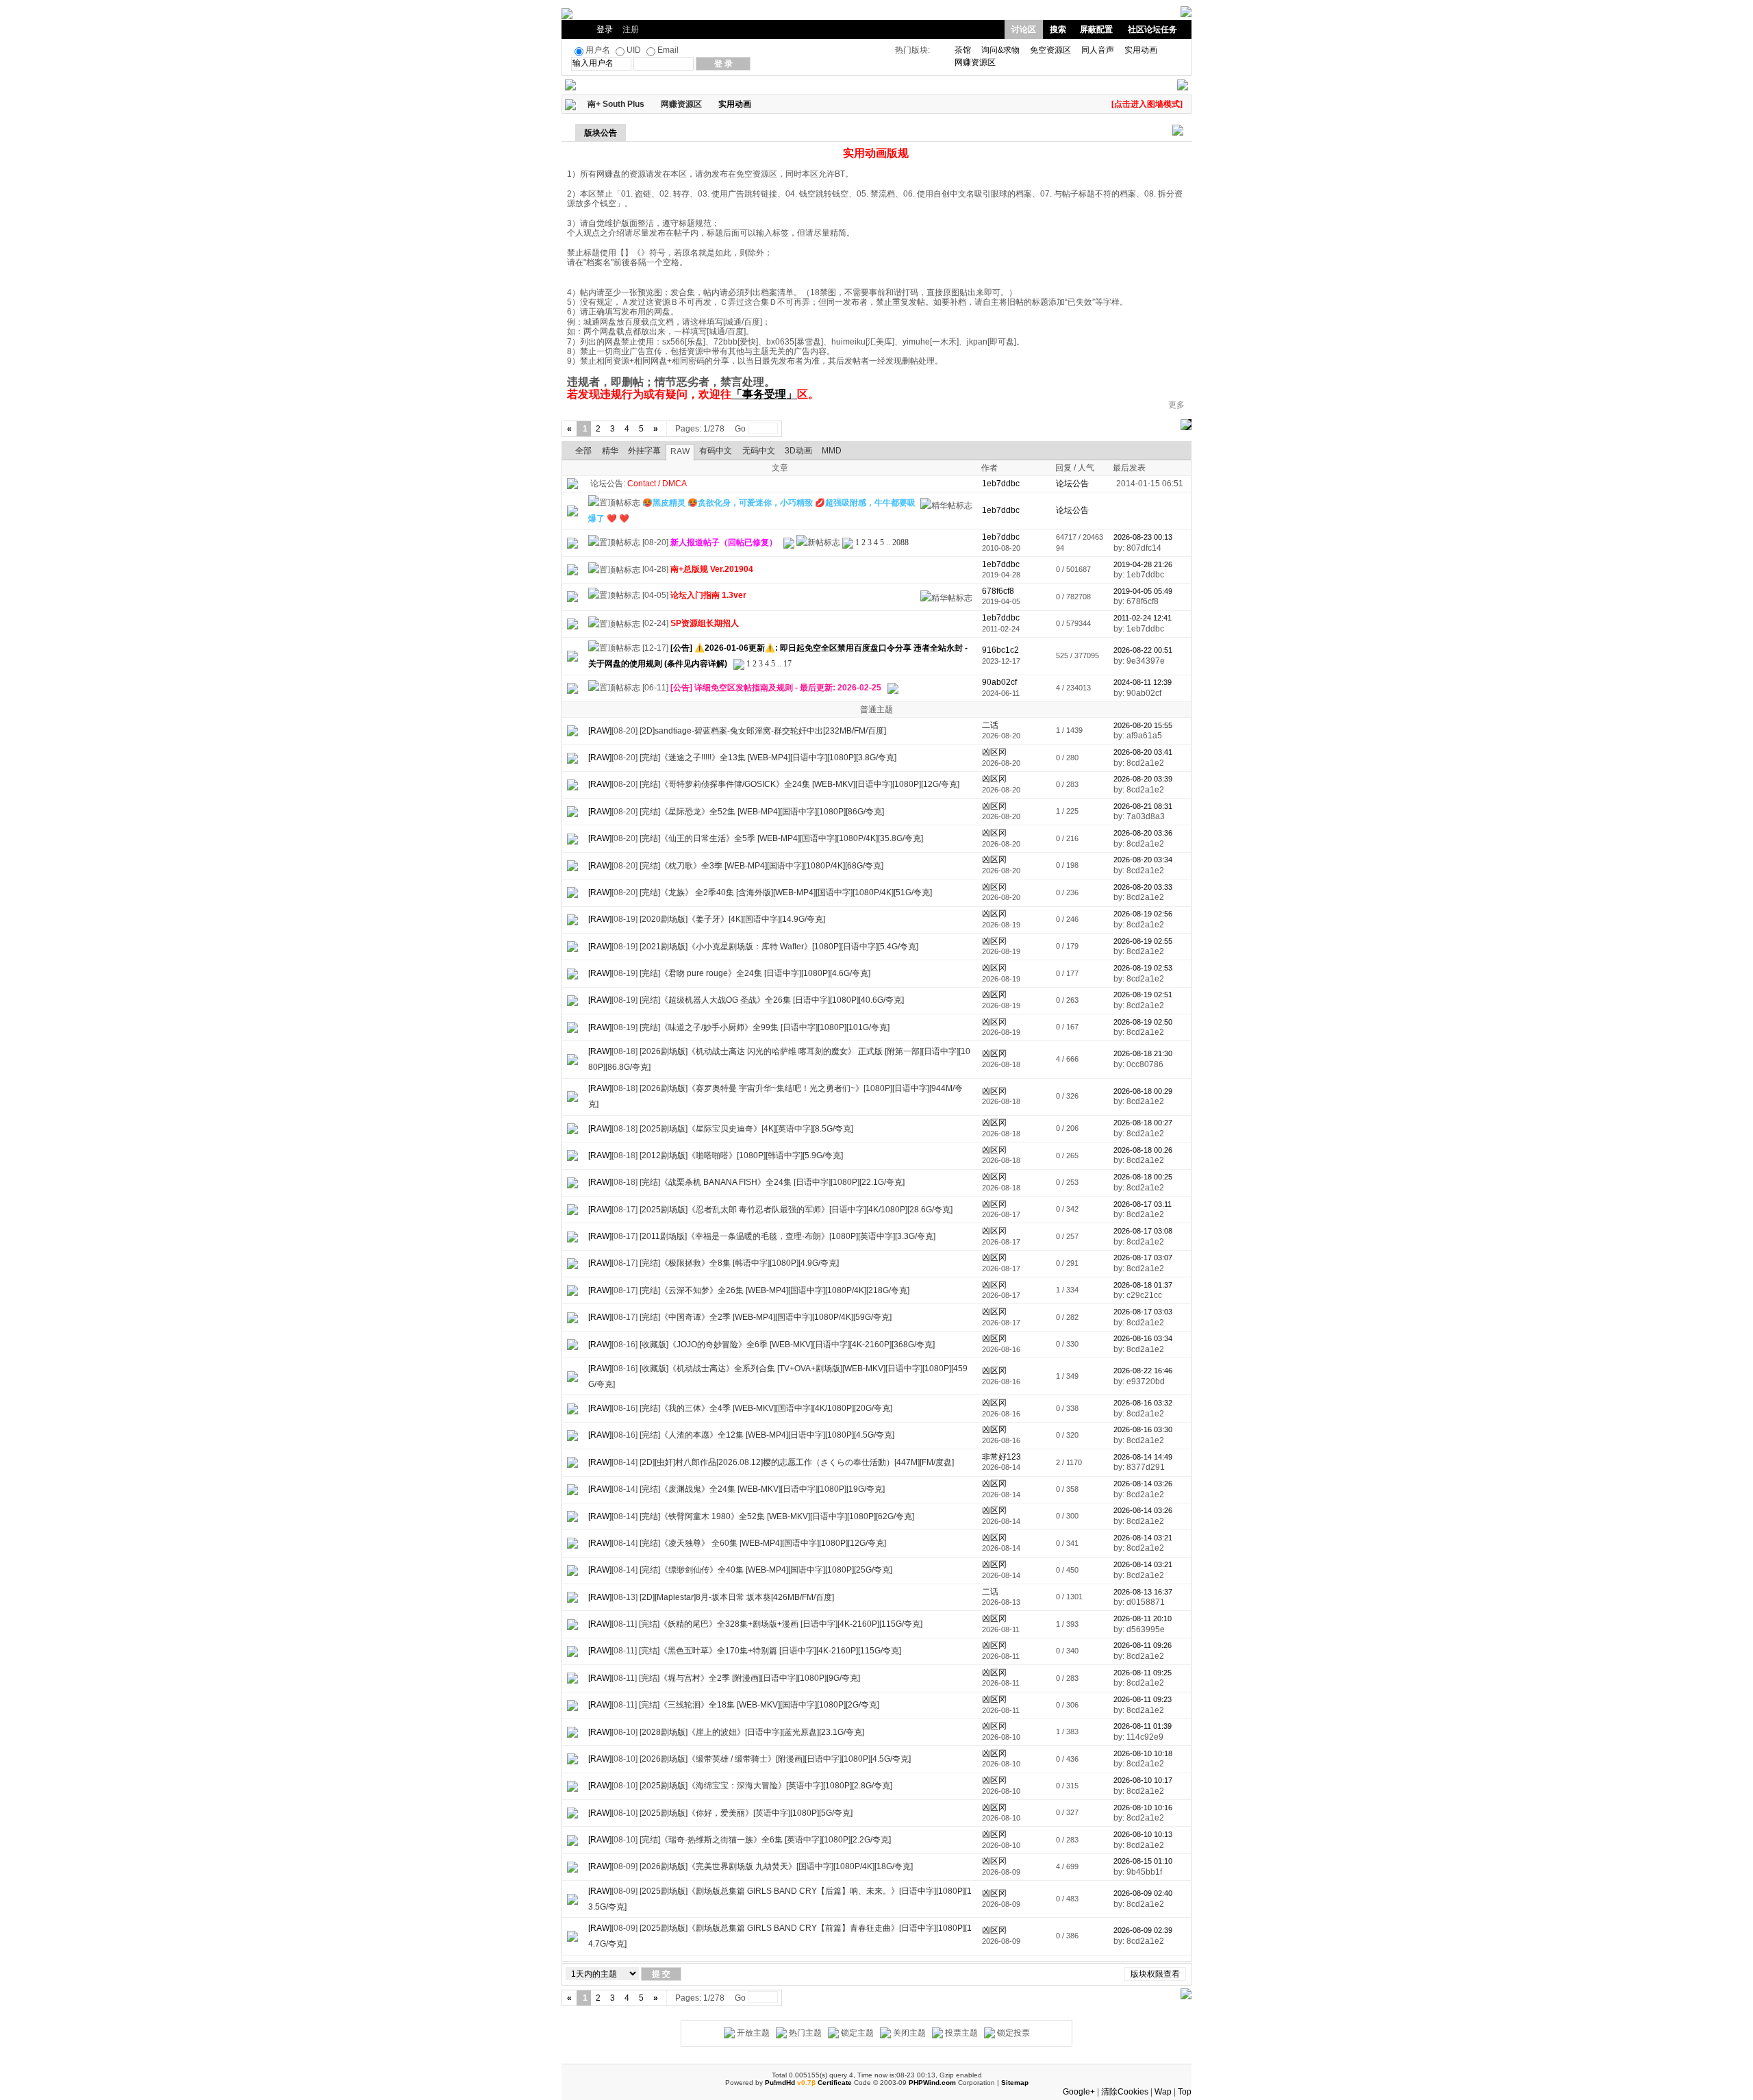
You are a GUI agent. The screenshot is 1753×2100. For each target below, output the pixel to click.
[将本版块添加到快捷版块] (766, 104)
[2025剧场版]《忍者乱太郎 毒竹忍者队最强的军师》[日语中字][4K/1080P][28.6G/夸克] (796, 1210)
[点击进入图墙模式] (1147, 104)
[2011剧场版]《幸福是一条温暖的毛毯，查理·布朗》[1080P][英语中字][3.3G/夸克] (787, 1236)
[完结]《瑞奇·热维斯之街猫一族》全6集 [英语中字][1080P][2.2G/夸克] (765, 1840)
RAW (680, 451)
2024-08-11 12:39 (1143, 682)
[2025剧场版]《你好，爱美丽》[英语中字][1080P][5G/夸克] (746, 1813)
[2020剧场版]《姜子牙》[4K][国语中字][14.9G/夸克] (732, 919)
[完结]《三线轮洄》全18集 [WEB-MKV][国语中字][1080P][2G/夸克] (759, 1705)
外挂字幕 (644, 451)
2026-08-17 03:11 (1143, 1204)
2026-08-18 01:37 (1143, 1285)
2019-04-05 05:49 (1143, 591)
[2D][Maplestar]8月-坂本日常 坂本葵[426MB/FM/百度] (737, 1597)
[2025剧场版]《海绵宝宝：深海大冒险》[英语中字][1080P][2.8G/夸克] (766, 1786)
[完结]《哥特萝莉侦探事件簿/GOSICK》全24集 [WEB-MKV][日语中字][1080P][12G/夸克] (799, 784)
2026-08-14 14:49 (1143, 1457)
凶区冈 (994, 752)
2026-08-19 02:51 (1143, 995)
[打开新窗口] (572, 510)
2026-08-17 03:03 (1143, 1312)
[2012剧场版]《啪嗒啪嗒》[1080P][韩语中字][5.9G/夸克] (741, 1155)
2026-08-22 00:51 (1143, 650)
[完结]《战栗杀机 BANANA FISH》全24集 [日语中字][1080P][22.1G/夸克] (772, 1182)
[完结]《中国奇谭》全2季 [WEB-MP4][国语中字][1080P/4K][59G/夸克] (766, 1317)
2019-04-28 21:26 (1143, 564)
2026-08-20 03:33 (1143, 887)
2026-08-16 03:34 (1143, 1338)
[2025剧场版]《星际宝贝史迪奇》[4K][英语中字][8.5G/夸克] (746, 1129)
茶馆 (963, 50)
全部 (583, 451)
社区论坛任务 (1152, 29)
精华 (610, 451)
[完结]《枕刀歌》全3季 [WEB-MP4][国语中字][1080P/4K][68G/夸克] (761, 866)
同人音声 (1098, 50)
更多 (1176, 405)
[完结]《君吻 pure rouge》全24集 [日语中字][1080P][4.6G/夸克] (755, 973)
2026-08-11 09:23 (1143, 1699)
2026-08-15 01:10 (1143, 1861)
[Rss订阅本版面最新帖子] (756, 104)
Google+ (1079, 2092)
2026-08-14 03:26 (1143, 1484)
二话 (990, 725)
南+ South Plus (616, 104)
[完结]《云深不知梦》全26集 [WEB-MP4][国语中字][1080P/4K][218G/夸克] (774, 1290)
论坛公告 (1072, 484)
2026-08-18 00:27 (1143, 1123)
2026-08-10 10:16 (1143, 1808)
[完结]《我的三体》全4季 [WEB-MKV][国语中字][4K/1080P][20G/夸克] (766, 1408)
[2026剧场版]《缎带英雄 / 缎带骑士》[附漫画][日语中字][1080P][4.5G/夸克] (775, 1759)
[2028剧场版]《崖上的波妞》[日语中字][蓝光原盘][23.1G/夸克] (752, 1732)
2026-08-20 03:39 (1143, 779)
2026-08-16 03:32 (1143, 1403)
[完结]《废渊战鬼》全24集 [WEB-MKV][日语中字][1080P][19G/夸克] (762, 1489)
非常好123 (1001, 1457)
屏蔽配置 (1096, 29)
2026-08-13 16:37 (1143, 1592)
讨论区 (1024, 29)
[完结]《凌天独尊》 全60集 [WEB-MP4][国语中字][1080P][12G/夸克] (763, 1543)
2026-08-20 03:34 (1143, 860)
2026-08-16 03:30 (1143, 1429)
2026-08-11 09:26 (1143, 1645)
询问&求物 (1000, 50)
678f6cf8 (998, 591)
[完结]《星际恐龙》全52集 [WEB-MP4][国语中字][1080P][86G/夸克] (762, 812)
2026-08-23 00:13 (1143, 537)
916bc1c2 (1000, 650)
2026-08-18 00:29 (1143, 1091)
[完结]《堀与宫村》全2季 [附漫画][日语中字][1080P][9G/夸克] (749, 1678)
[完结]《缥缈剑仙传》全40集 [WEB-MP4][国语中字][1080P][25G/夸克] (766, 1570)
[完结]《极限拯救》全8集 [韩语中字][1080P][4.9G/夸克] (739, 1263)
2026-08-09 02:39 (1143, 1930)
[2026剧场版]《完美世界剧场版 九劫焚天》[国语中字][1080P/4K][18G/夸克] (776, 1866)
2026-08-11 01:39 (1143, 1726)
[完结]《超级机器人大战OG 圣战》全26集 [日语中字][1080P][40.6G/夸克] (772, 1000)
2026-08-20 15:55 (1143, 725)
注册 (631, 29)
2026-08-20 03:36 (1143, 833)
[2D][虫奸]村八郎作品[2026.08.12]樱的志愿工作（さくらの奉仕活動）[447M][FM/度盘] (797, 1462)
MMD (832, 451)
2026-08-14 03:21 (1143, 1538)
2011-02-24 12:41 (1143, 618)
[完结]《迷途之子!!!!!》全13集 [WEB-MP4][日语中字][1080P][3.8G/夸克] (768, 758)
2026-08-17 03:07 (1143, 1258)
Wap (1163, 2092)
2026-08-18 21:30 (1143, 1053)
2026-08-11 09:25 (1143, 1673)
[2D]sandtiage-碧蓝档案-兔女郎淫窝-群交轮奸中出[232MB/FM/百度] (763, 731)
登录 (605, 29)
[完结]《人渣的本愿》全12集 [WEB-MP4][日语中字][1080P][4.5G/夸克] (767, 1435)
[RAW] (600, 731)
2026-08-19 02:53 (1143, 968)
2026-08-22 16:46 (1143, 1371)
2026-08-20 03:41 (1143, 752)
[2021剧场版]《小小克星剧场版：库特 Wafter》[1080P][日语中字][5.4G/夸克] (779, 947)
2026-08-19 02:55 (1143, 941)
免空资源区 (1050, 50)
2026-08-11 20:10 (1143, 1618)
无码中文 (759, 451)
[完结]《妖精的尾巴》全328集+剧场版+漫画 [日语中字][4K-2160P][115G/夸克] (781, 1624)
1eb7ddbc (1001, 537)
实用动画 (1141, 50)
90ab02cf (999, 682)
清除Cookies (1125, 2092)
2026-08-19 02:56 (1143, 914)
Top (1185, 2092)
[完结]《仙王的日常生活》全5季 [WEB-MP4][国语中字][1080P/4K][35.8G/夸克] (781, 838)
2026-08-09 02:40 (1143, 1893)
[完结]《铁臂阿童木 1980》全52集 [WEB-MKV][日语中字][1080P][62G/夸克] (777, 1516)
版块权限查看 (1155, 1974)
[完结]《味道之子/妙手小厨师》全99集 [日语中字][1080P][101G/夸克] (765, 1027)
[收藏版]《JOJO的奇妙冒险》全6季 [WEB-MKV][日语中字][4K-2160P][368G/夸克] (787, 1345)
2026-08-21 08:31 (1143, 806)
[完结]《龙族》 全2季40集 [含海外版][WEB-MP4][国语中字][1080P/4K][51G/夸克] (786, 892)
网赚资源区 (975, 62)
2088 (900, 542)
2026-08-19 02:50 (1143, 1022)
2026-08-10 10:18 (1143, 1753)
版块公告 (601, 133)
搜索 (1058, 29)
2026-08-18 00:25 (1143, 1177)
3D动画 (798, 451)
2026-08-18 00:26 (1143, 1150)
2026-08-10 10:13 (1143, 1834)
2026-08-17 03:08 (1143, 1231)
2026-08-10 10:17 (1143, 1780)
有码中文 (716, 451)
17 (787, 664)
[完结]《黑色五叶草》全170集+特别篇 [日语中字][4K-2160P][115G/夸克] (770, 1651)
